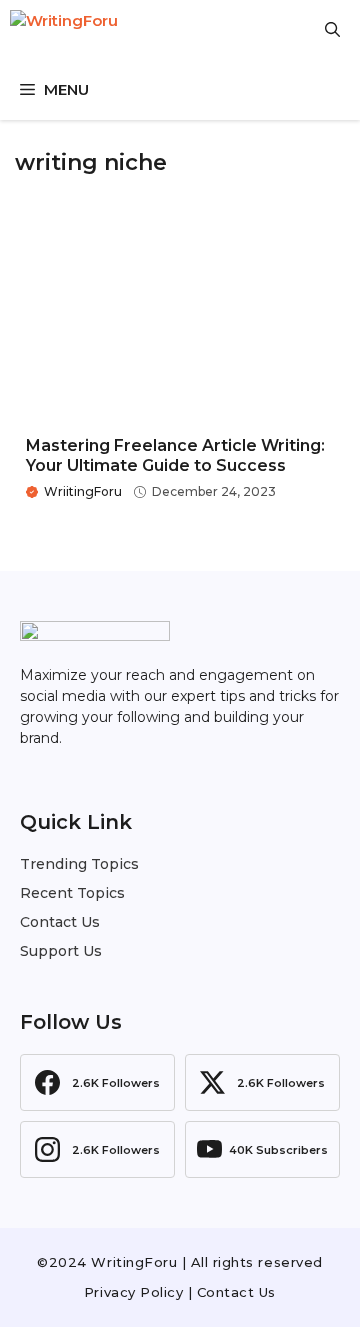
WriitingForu (83, 491)
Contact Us (60, 922)
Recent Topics (72, 893)
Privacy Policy (133, 1292)
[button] (332, 30)
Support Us (61, 951)
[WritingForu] (110, 30)
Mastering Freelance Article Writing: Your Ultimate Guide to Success (175, 455)
